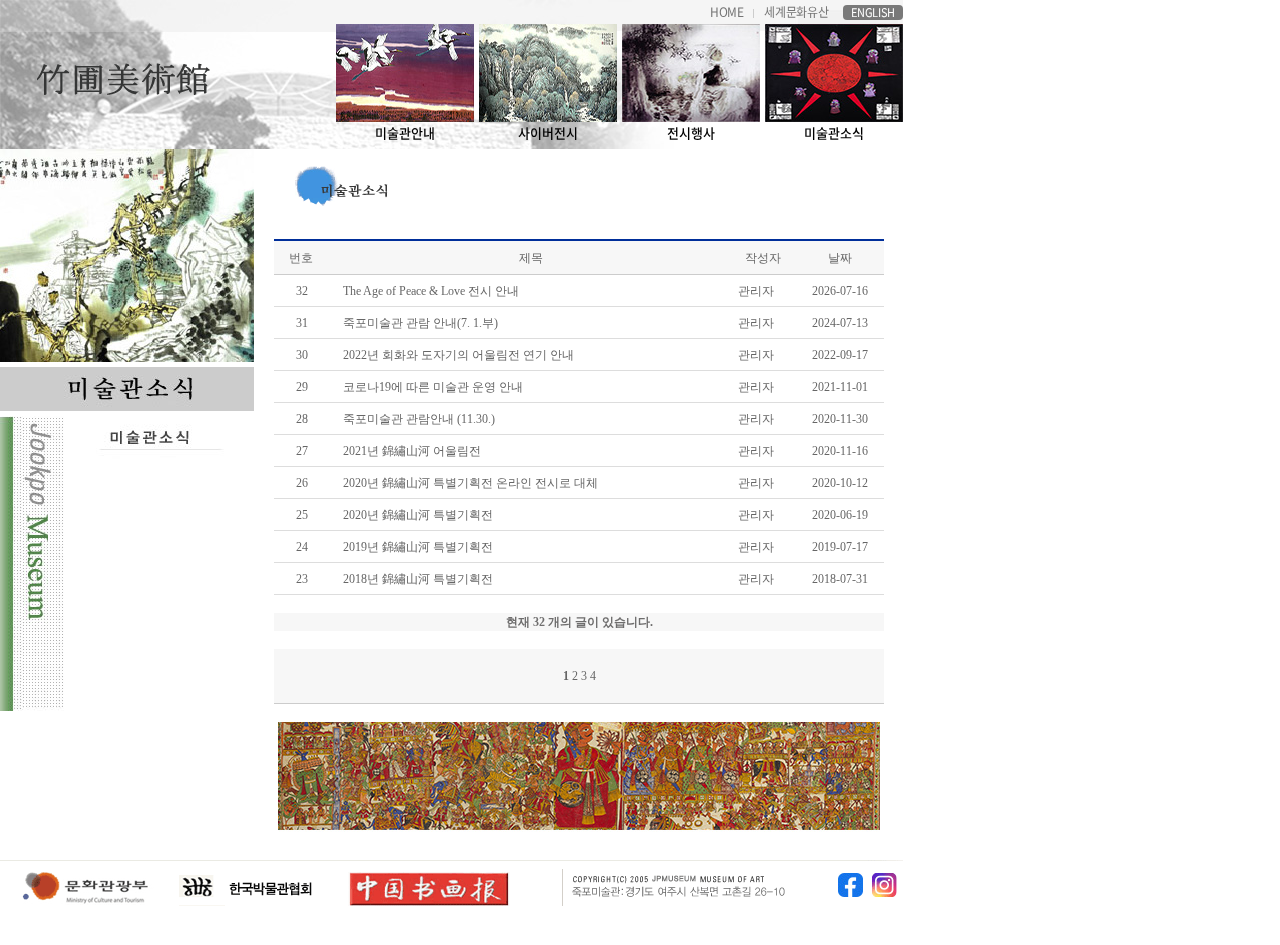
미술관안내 (405, 132)
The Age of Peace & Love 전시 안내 (431, 291)
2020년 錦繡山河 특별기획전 (418, 515)
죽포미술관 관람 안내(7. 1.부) (420, 323)
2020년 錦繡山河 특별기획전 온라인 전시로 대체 (470, 483)
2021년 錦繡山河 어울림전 (412, 451)
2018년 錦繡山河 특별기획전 (418, 579)
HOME (727, 12)
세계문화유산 (796, 12)
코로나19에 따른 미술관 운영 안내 (433, 387)
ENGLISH (873, 12)
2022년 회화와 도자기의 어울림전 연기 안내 (458, 355)
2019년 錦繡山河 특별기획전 (418, 547)
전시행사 (691, 132)
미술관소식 (834, 132)
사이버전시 (548, 132)
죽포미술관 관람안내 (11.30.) (419, 419)
